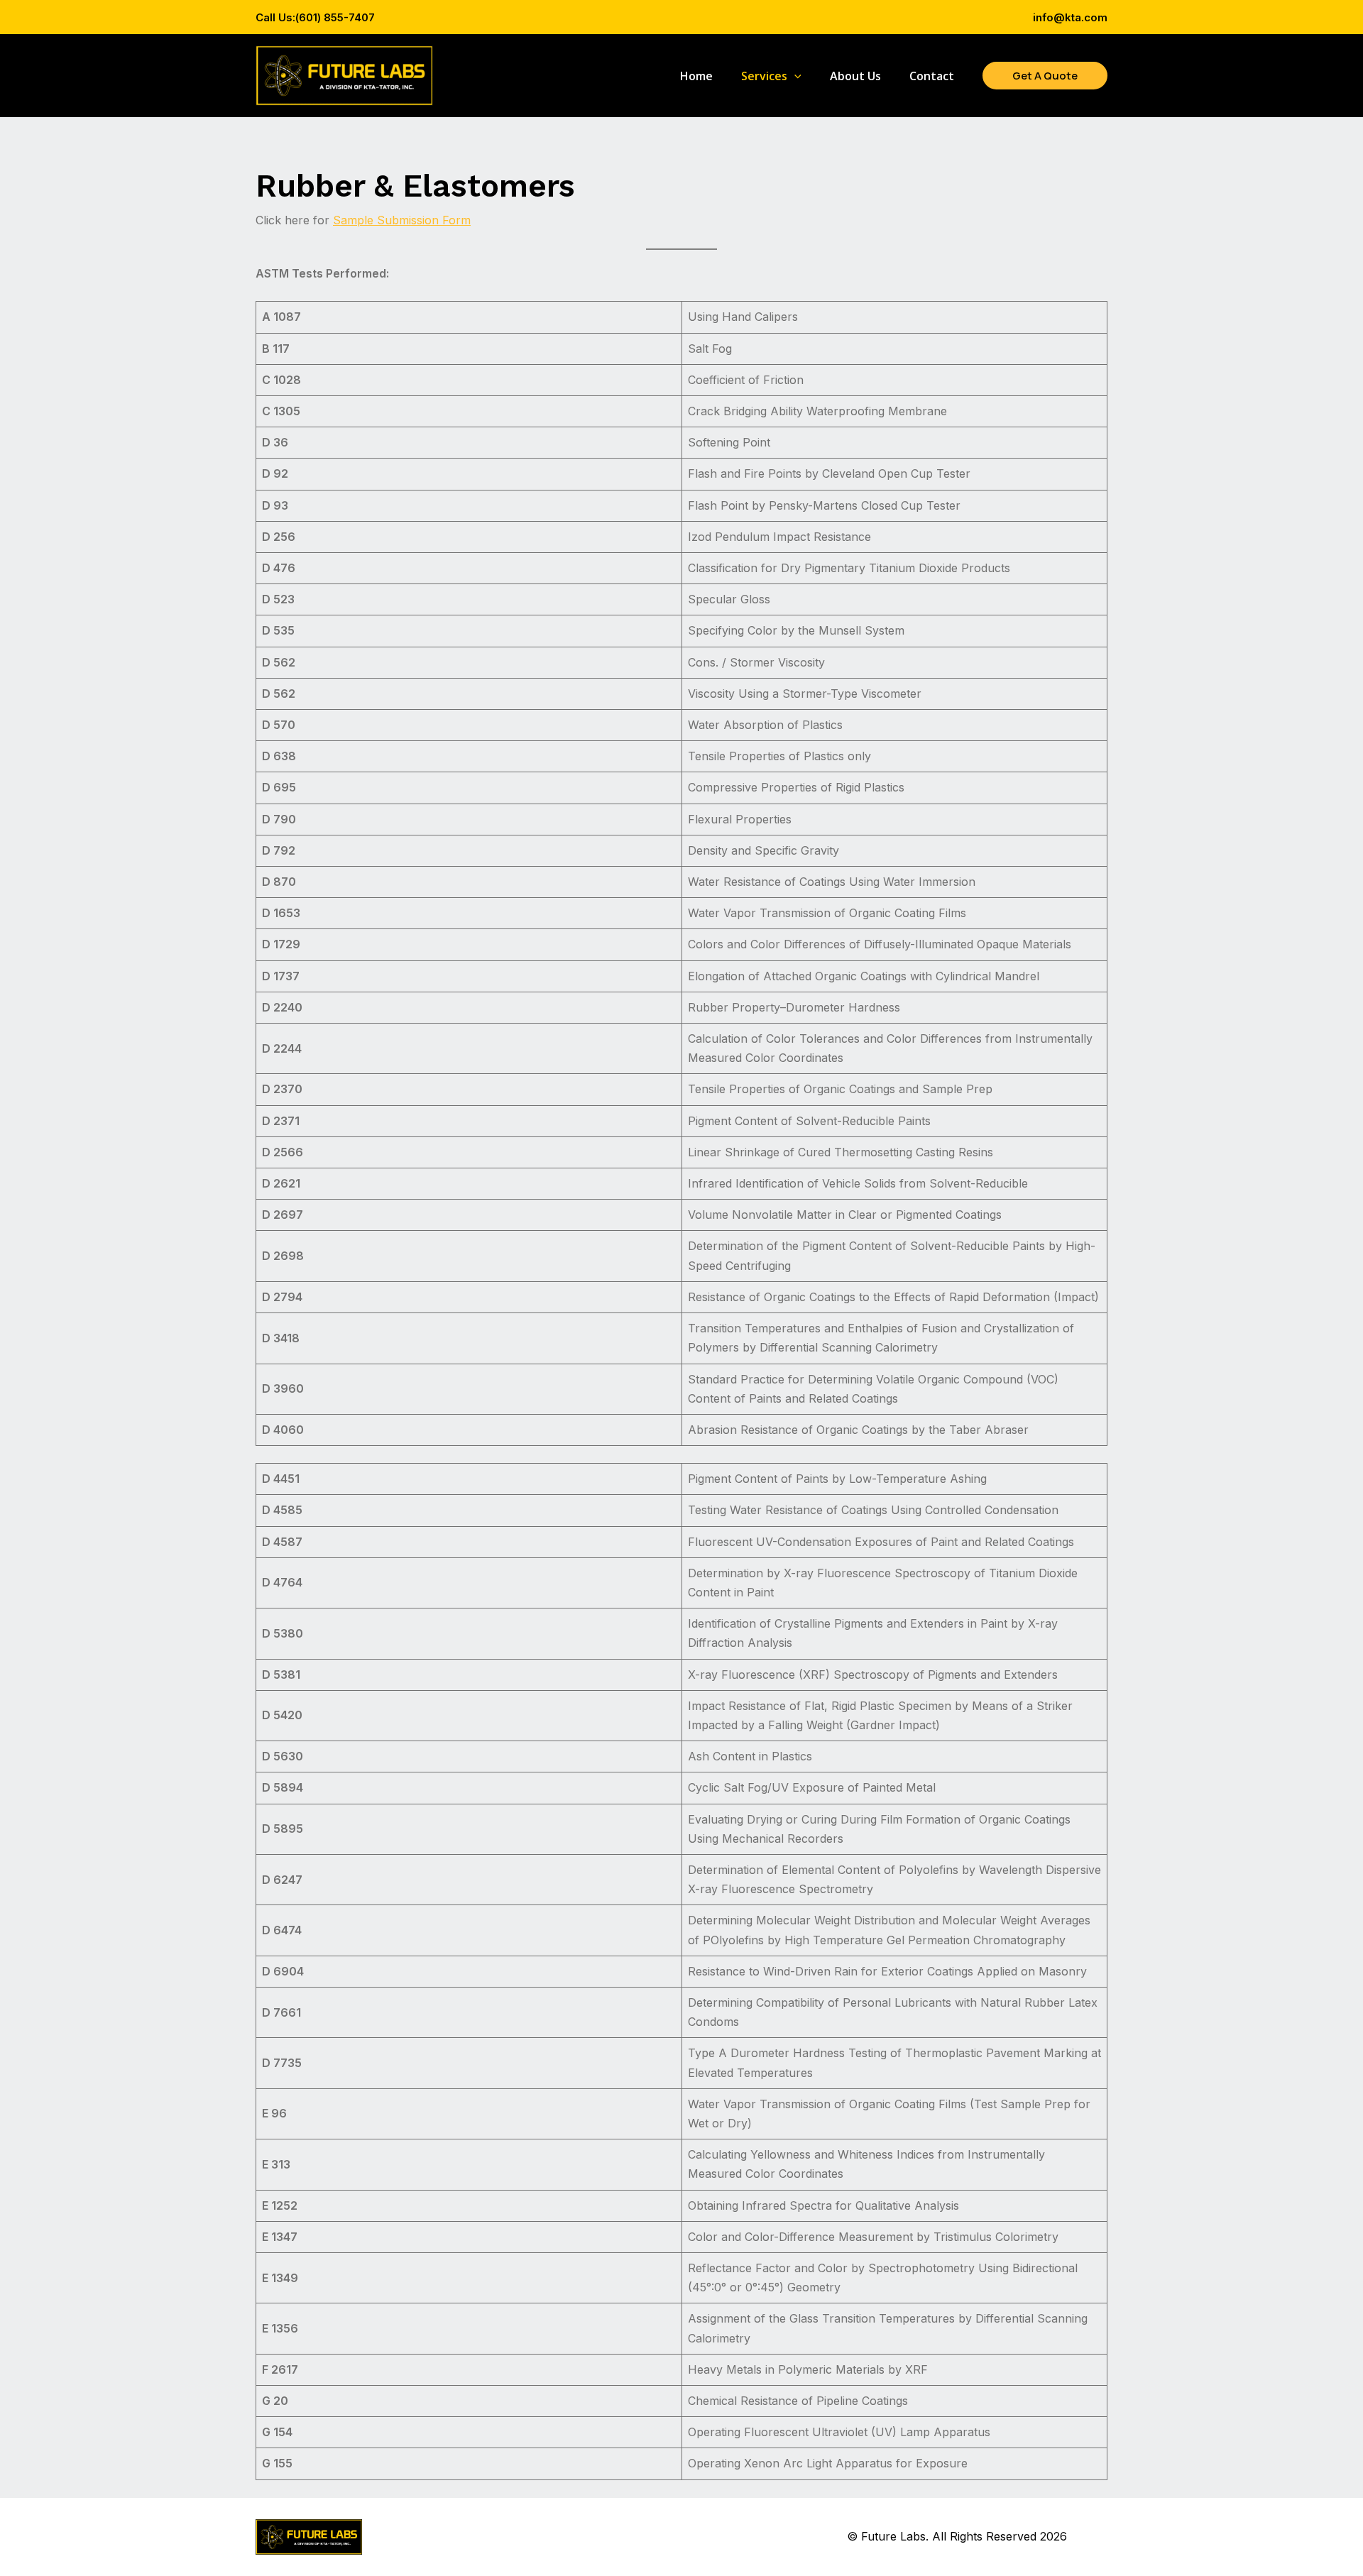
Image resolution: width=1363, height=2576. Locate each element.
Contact (932, 76)
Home (696, 76)
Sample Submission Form (402, 220)
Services (764, 76)
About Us (855, 76)
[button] (794, 76)
